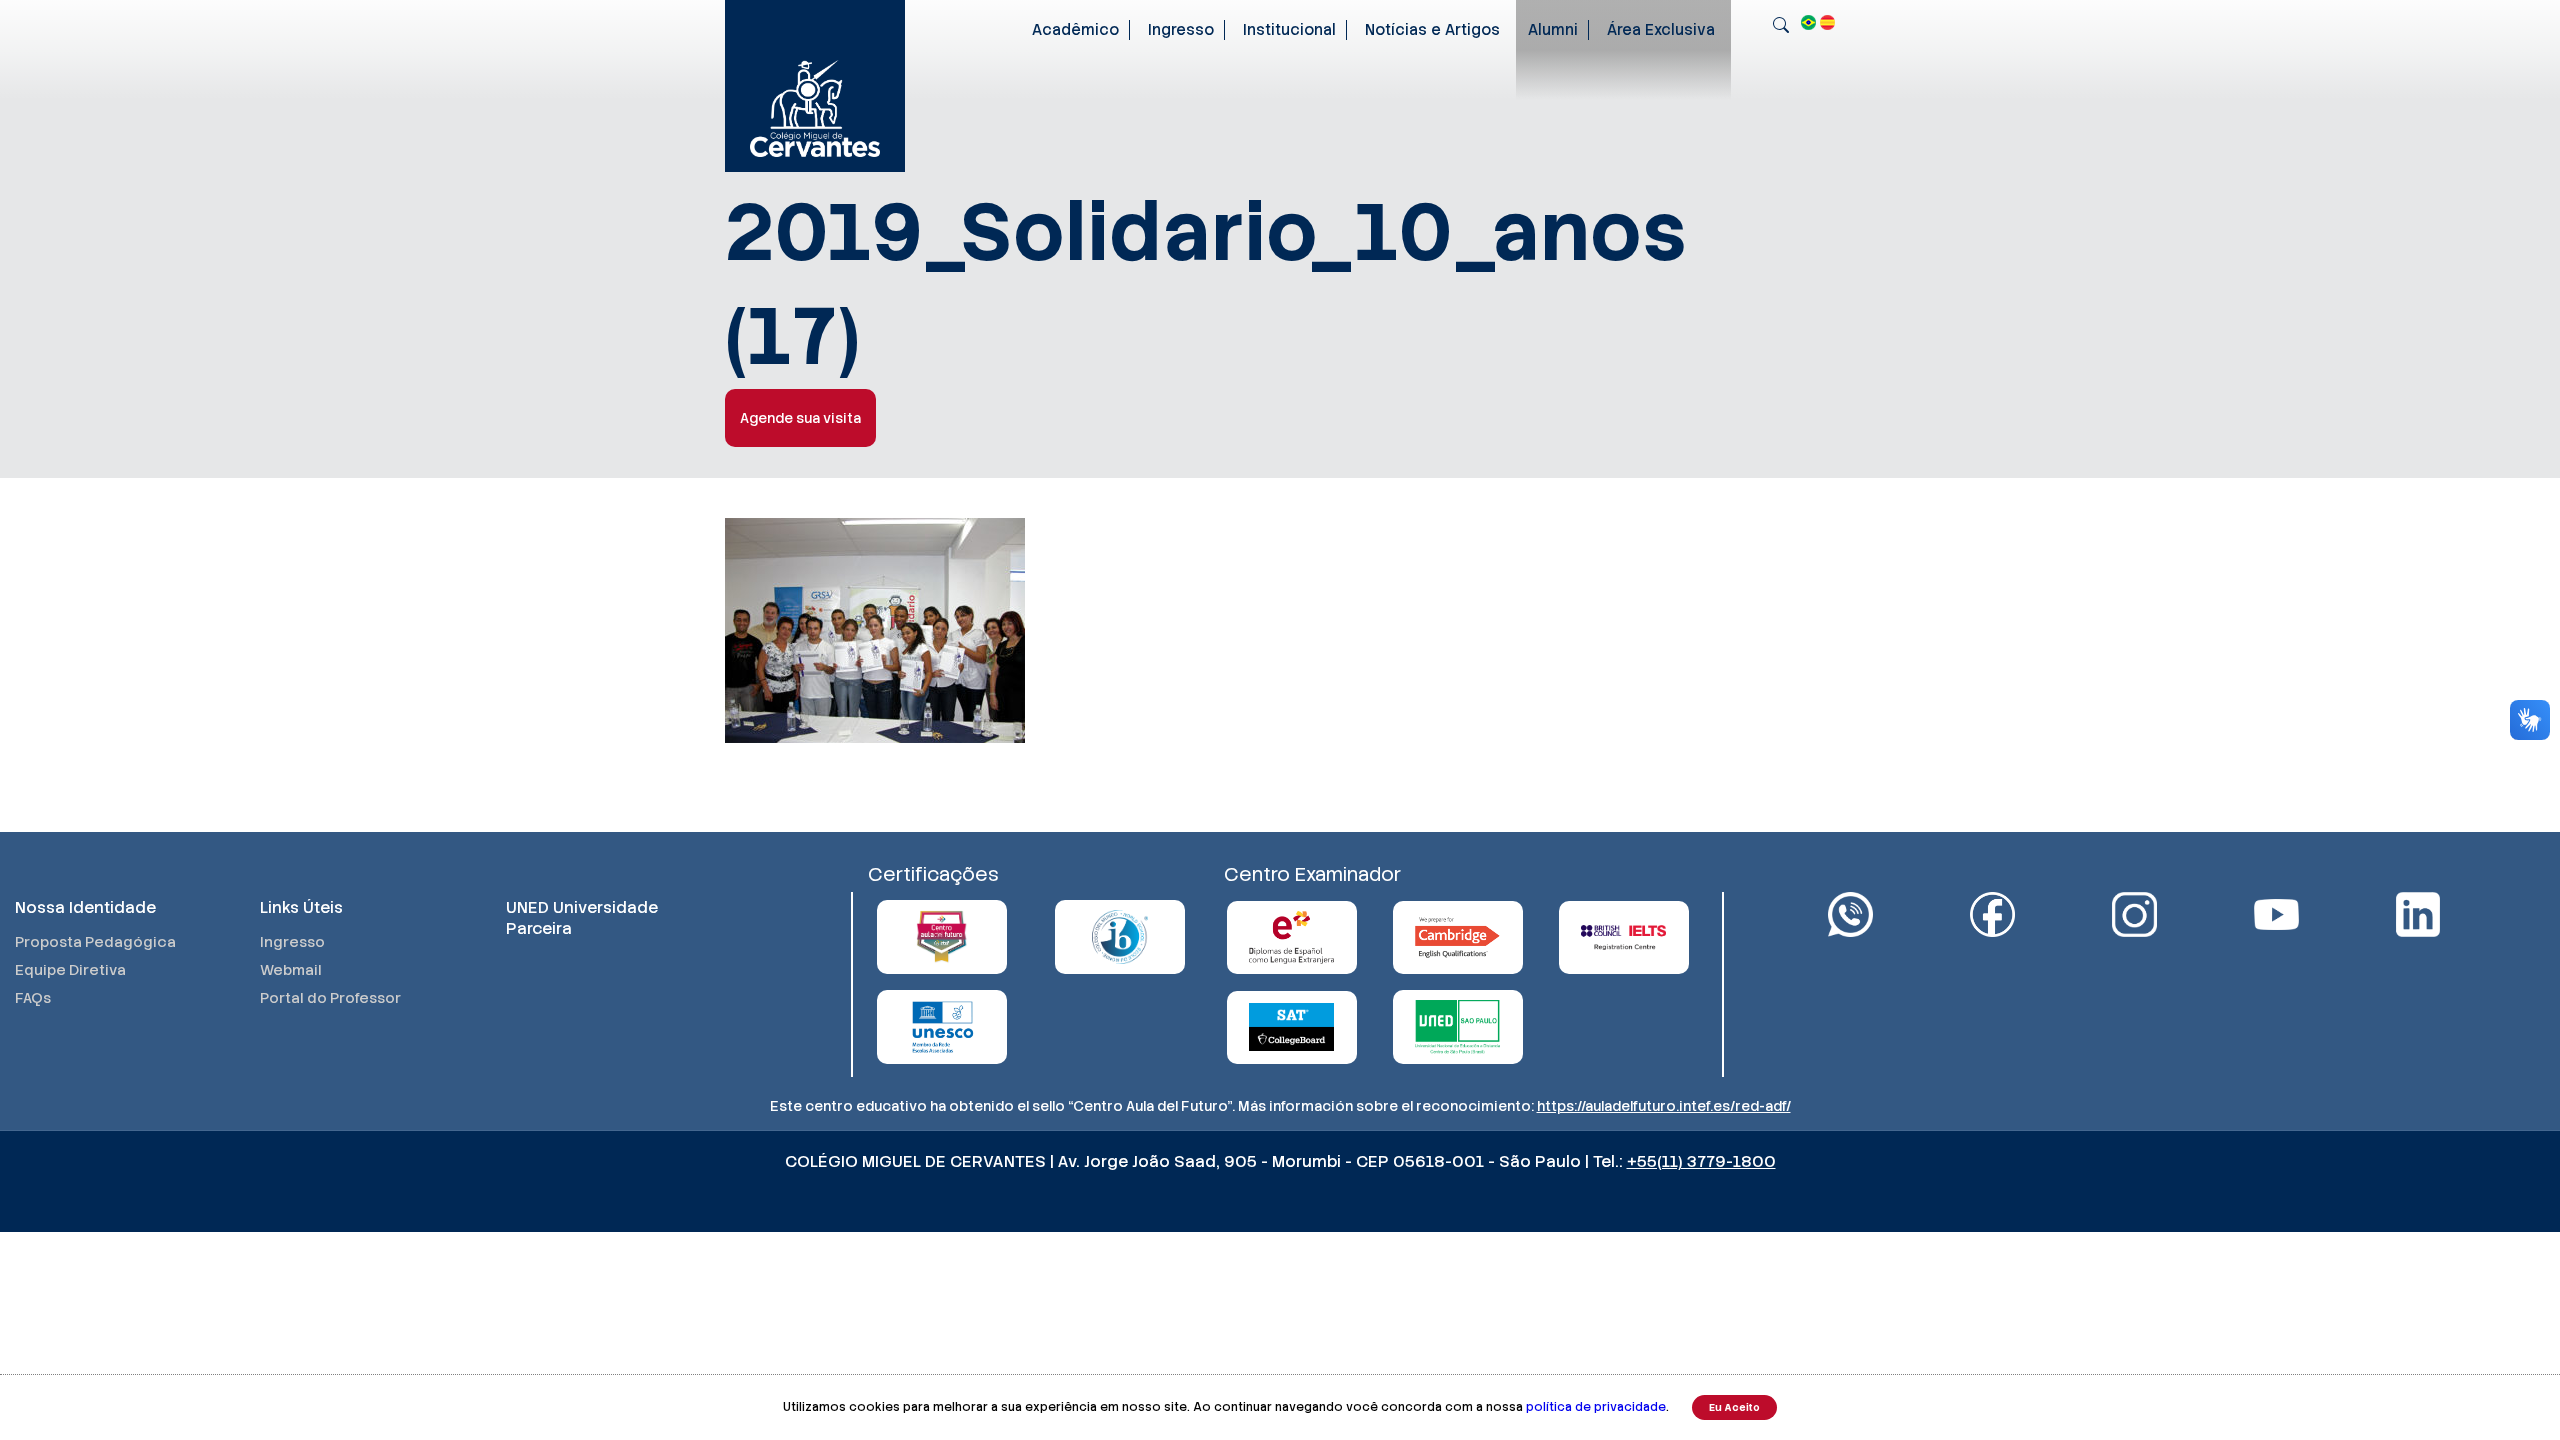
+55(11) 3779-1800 (1701, 1161)
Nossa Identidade (85, 907)
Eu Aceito (1734, 1407)
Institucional (1289, 30)
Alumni (1553, 30)
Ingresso (1181, 30)
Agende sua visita (800, 418)
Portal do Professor (330, 998)
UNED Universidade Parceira (582, 918)
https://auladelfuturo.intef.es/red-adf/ (1664, 1106)
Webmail (291, 970)
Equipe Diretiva (70, 970)
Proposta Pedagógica (95, 942)
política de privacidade (1596, 1407)
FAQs (33, 998)
